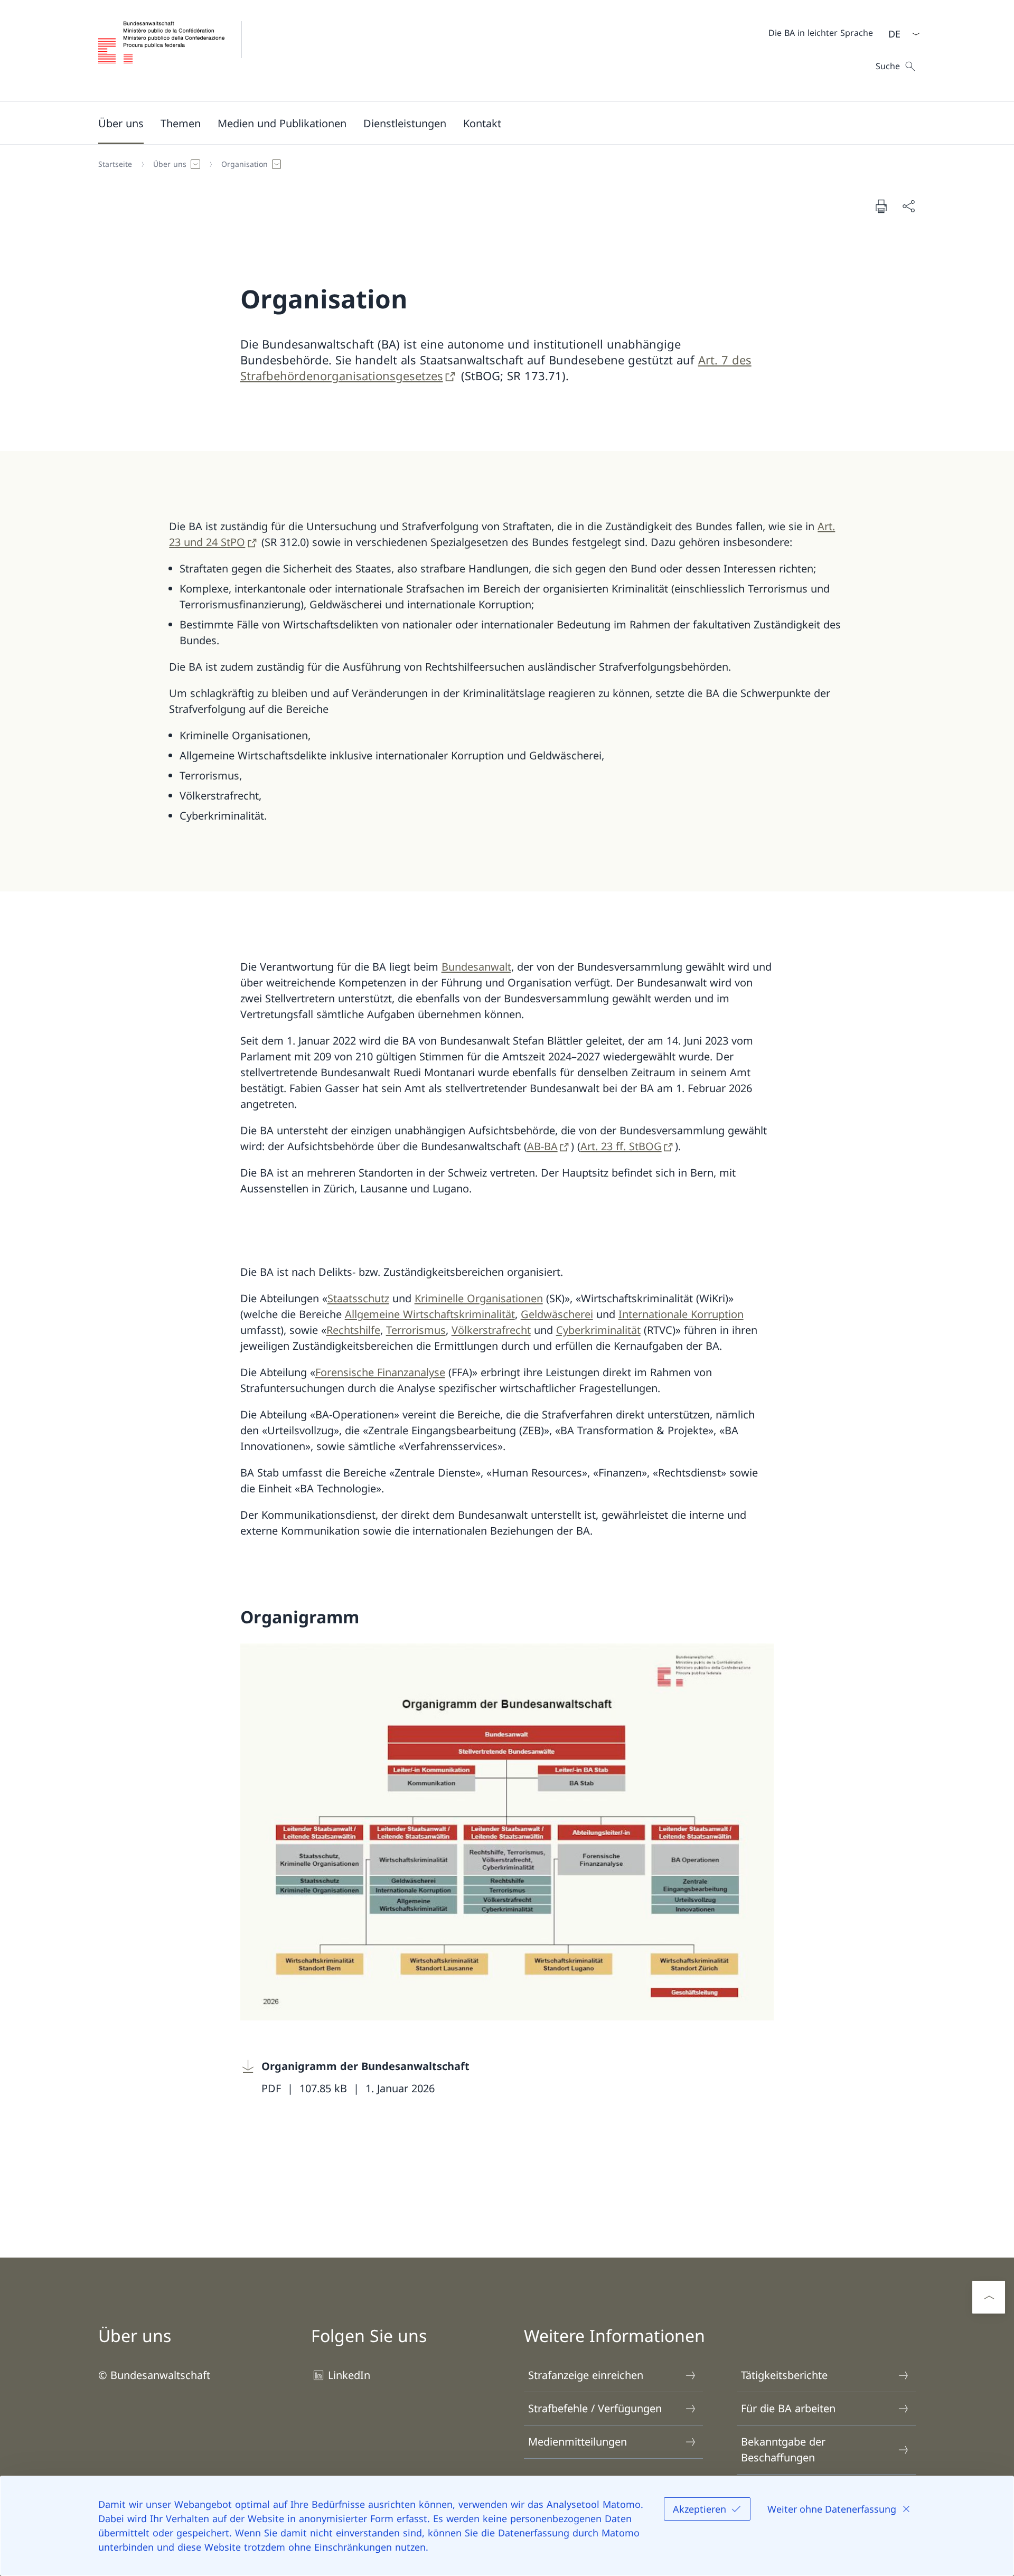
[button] (121, 123)
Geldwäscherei (557, 1314)
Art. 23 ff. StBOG (621, 1146)
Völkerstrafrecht (491, 1330)
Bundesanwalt (476, 967)
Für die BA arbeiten (788, 2408)
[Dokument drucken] (881, 206)
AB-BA (542, 1146)
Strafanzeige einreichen (586, 2375)
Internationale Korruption (681, 1314)
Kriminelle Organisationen (479, 1298)
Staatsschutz (358, 1298)
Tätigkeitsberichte (784, 2375)
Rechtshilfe (353, 1330)
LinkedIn (349, 2375)
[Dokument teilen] (908, 206)
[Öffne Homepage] (179, 51)
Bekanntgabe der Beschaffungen (783, 2450)
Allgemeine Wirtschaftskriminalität (430, 1314)
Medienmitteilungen (578, 2442)
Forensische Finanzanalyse (380, 1372)
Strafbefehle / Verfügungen (595, 2408)
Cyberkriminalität (598, 1330)
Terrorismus (416, 1330)
